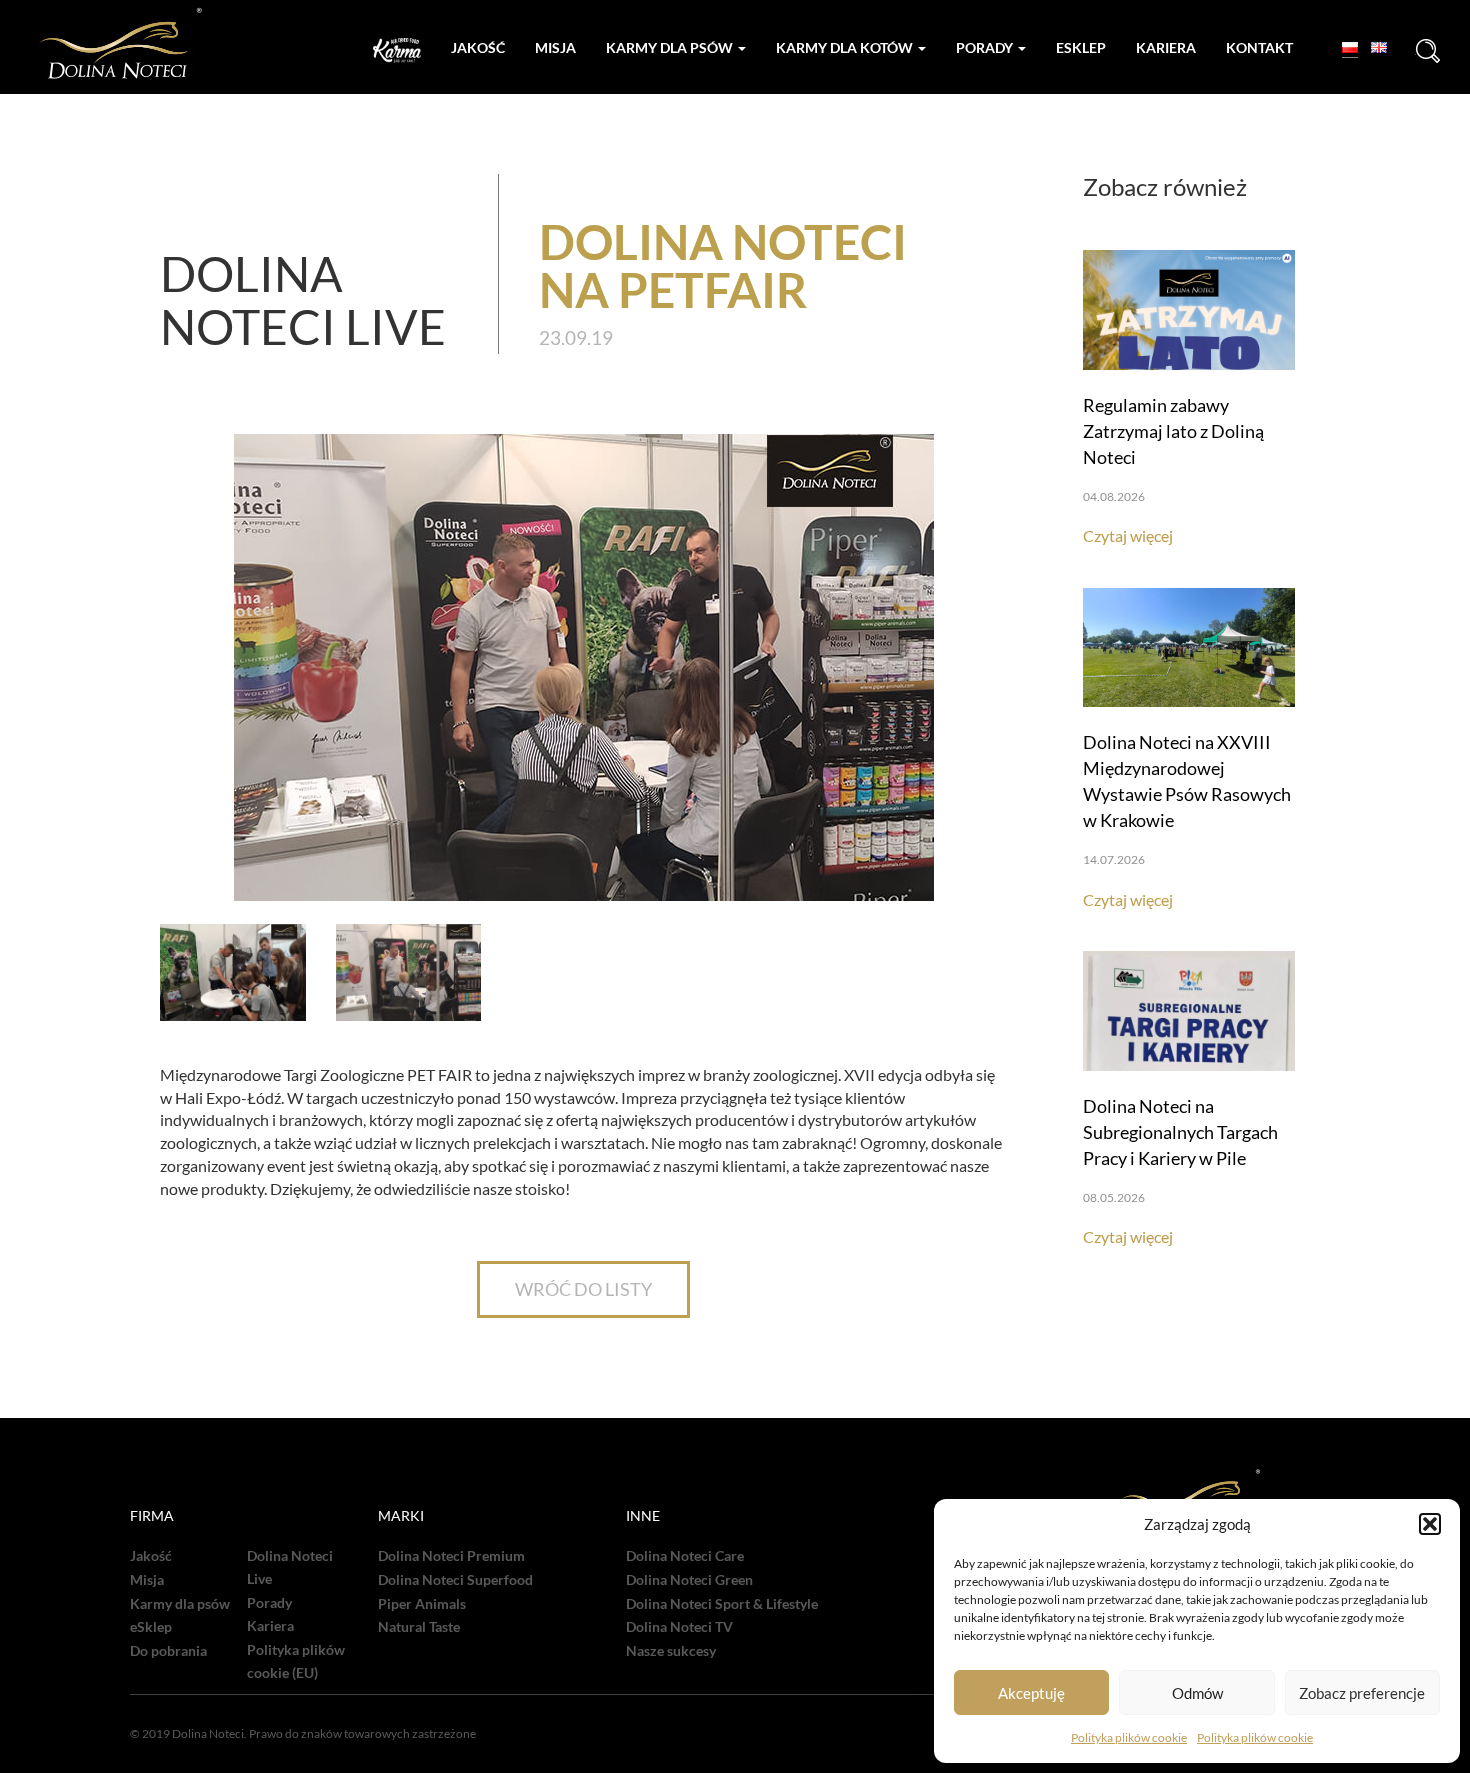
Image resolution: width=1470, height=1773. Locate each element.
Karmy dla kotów (846, 47)
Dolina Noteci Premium (451, 1556)
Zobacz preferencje (1362, 1693)
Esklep (1081, 47)
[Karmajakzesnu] (397, 50)
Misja (555, 47)
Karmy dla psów (671, 47)
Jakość (478, 47)
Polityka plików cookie (1129, 1737)
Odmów (1197, 1693)
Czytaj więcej (1128, 535)
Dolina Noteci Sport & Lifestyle (722, 1604)
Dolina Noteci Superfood (455, 1580)
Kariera (1166, 47)
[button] (1430, 1524)
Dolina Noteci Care (685, 1556)
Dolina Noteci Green (689, 1580)
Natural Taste (419, 1627)
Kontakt (1259, 47)
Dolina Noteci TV (679, 1627)
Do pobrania (168, 1651)
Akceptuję (1031, 1693)
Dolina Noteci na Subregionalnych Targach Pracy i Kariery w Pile (1180, 1132)
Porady (986, 47)
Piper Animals (422, 1604)
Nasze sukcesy (671, 1651)
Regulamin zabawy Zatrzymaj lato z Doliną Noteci (1173, 431)
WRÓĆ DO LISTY (583, 1289)
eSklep (151, 1627)
